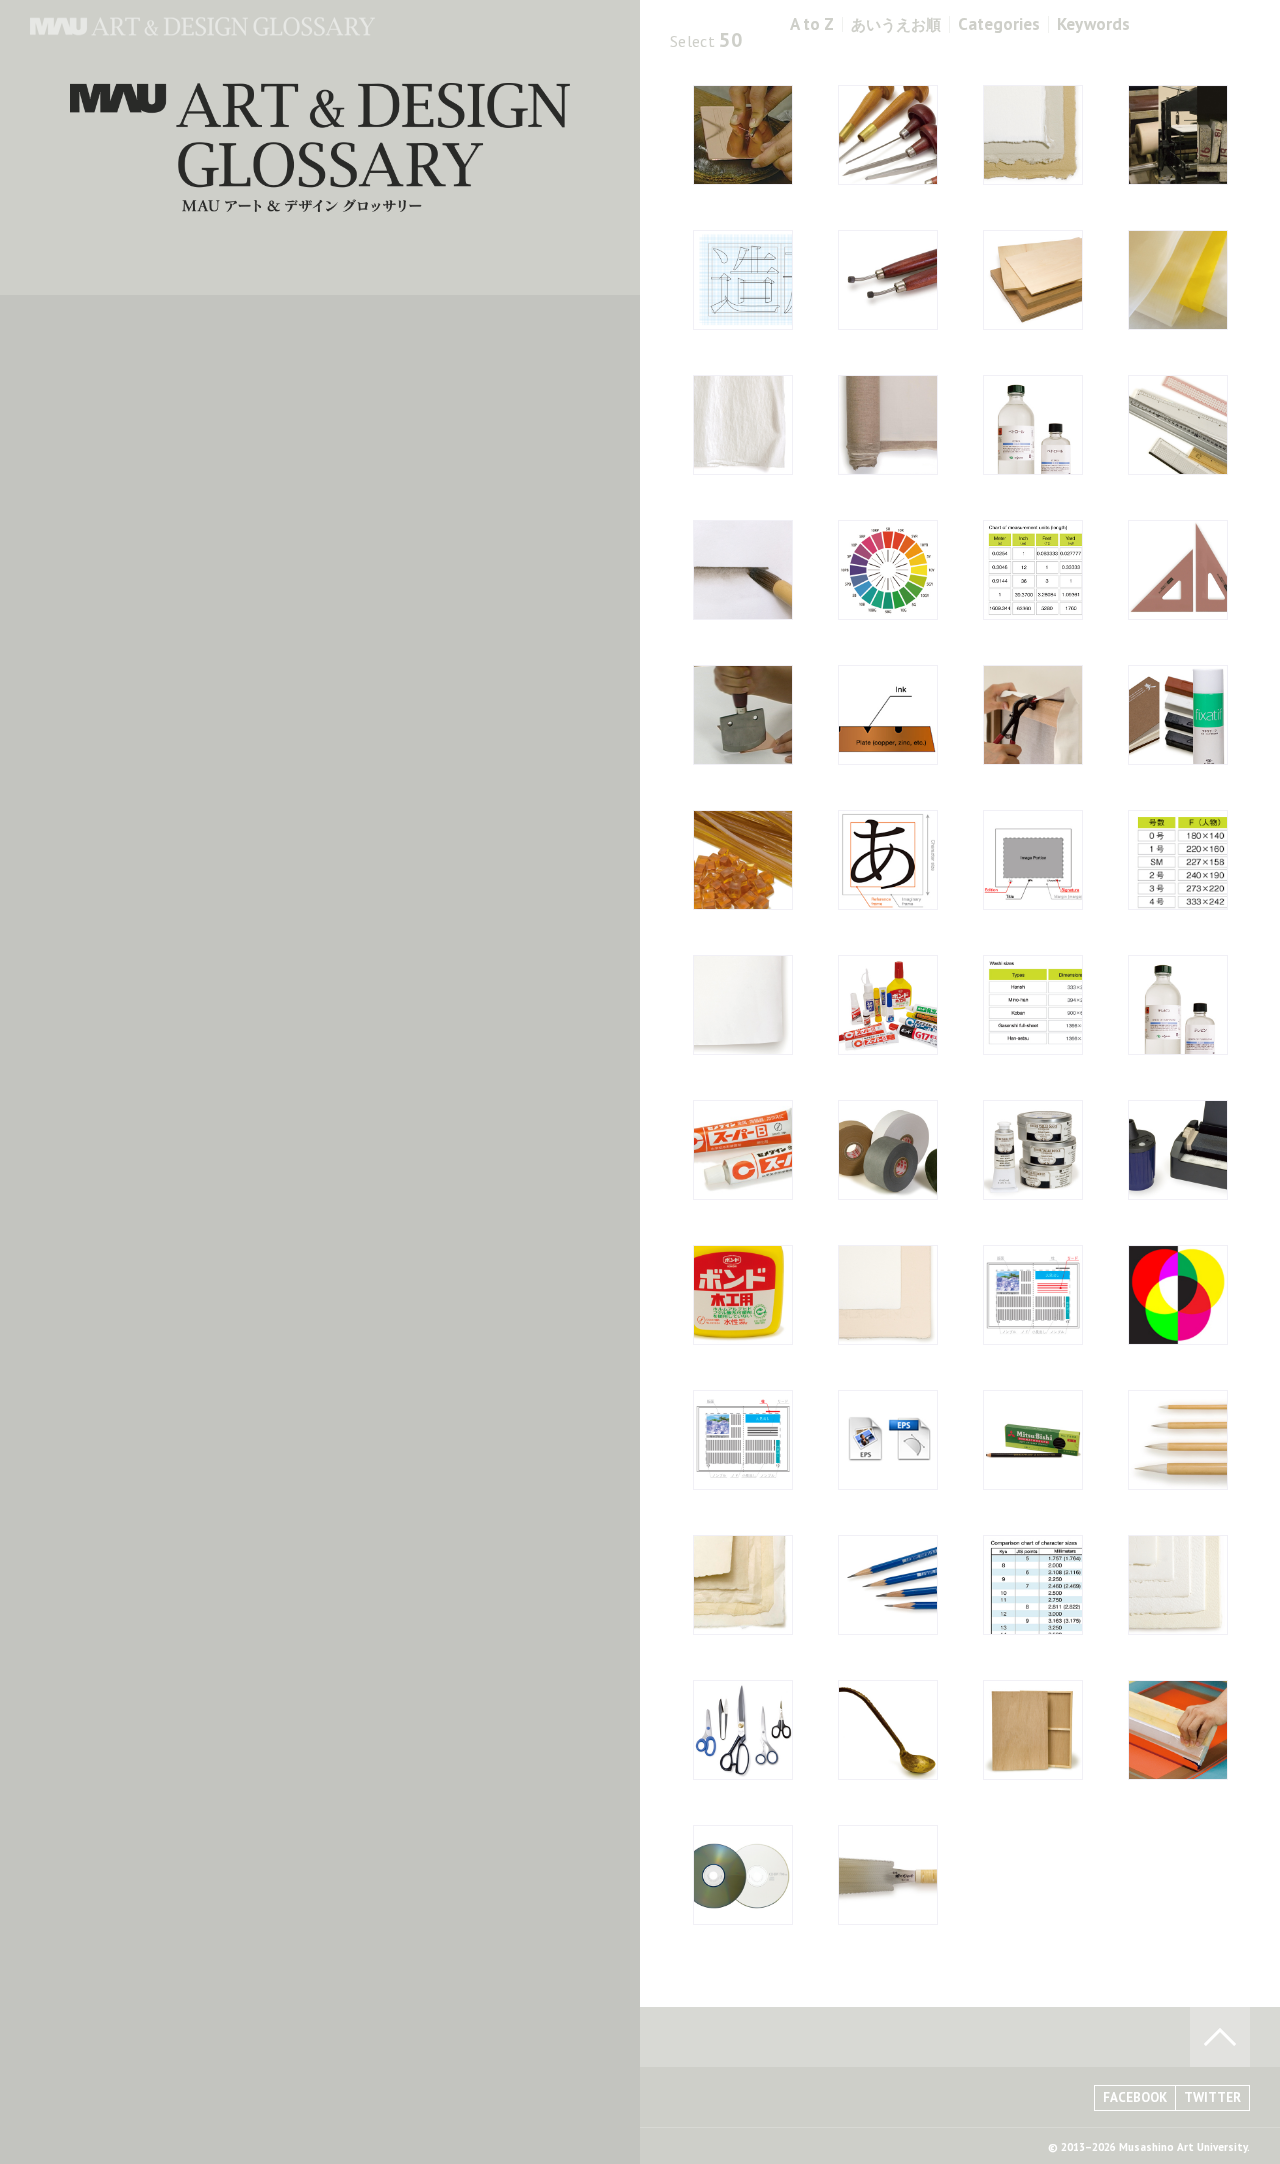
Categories (999, 24)
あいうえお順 (896, 24)
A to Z (812, 24)
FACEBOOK (1135, 2097)
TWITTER (1212, 2097)
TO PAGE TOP (1220, 2037)
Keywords (1093, 24)
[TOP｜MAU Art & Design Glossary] (202, 30)
